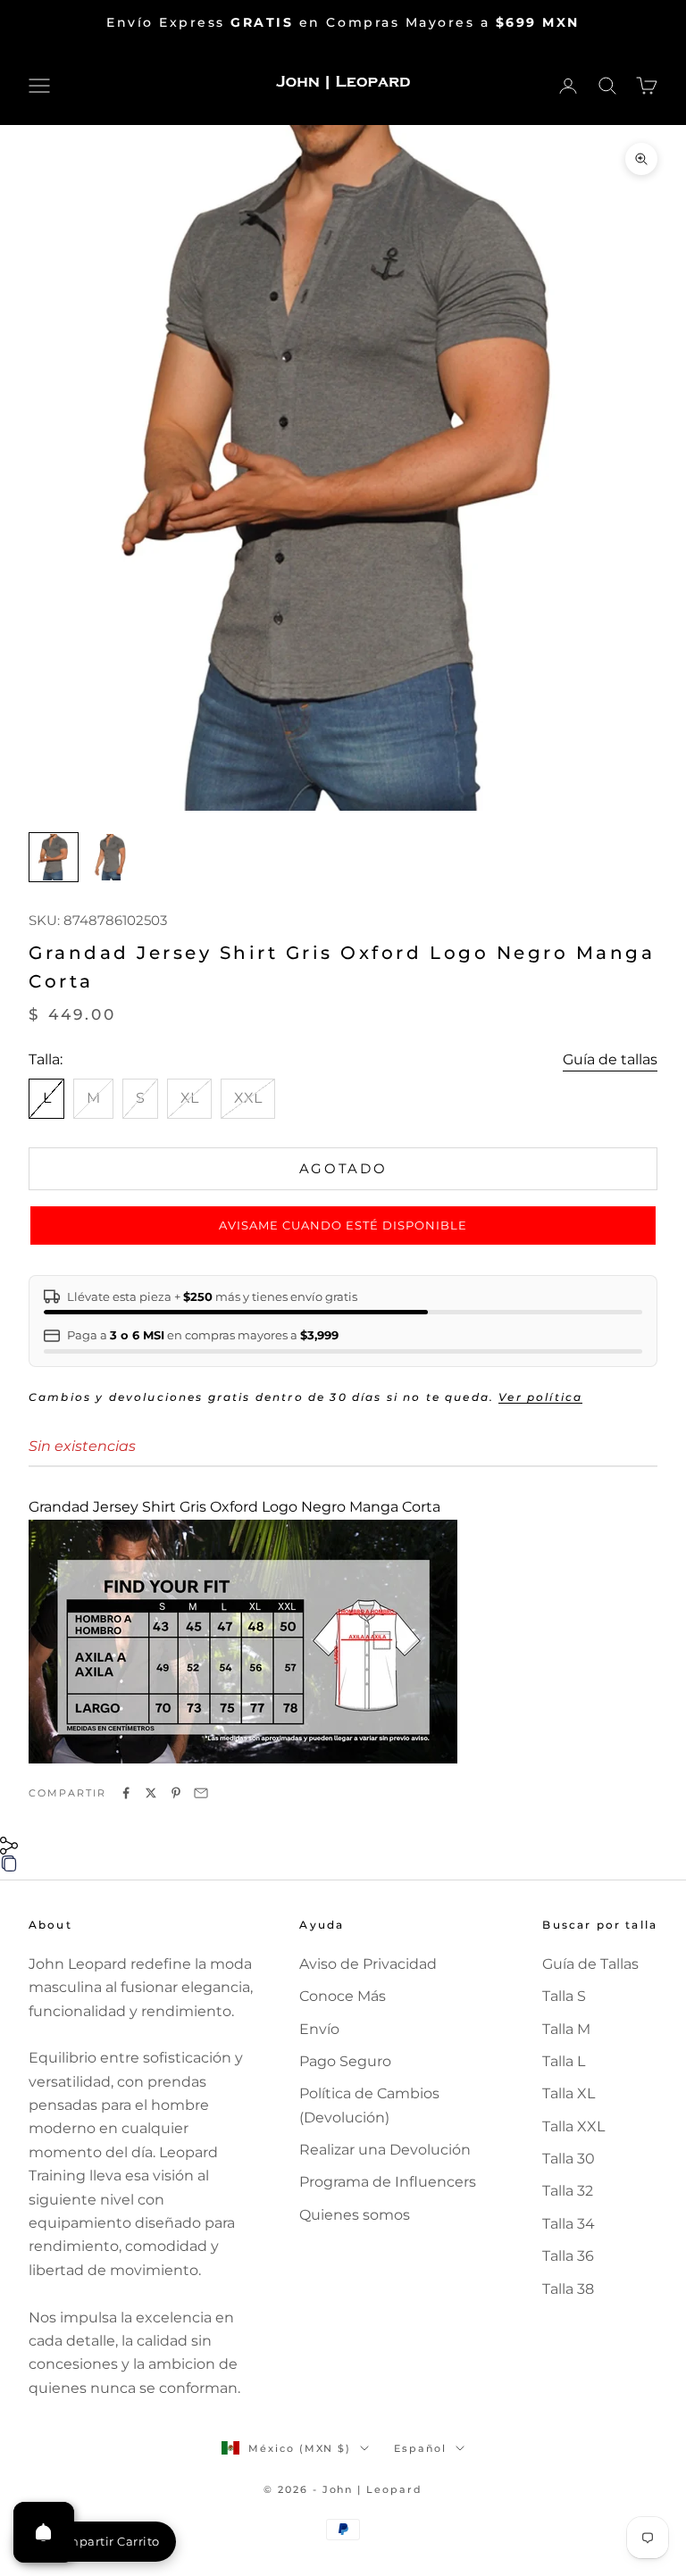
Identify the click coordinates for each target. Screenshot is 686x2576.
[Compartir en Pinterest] (176, 1793)
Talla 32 (568, 2191)
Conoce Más (343, 1996)
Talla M (566, 2029)
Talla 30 (569, 2159)
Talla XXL (573, 2126)
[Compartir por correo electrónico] (201, 1793)
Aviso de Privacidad (368, 1964)
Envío (319, 2029)
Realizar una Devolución (385, 2150)
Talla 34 (569, 2224)
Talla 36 (568, 2256)
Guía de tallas (610, 1059)
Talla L (564, 2061)
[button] (343, 1226)
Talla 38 (568, 2289)
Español (420, 2448)
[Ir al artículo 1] (54, 857)
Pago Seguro (345, 2061)
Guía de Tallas (590, 1964)
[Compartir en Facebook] (126, 1793)
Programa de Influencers (388, 2182)
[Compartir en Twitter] (151, 1793)
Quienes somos (355, 2215)
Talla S (564, 1996)
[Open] (44, 2532)
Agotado (343, 1168)
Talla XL (569, 2093)
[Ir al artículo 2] (111, 857)
